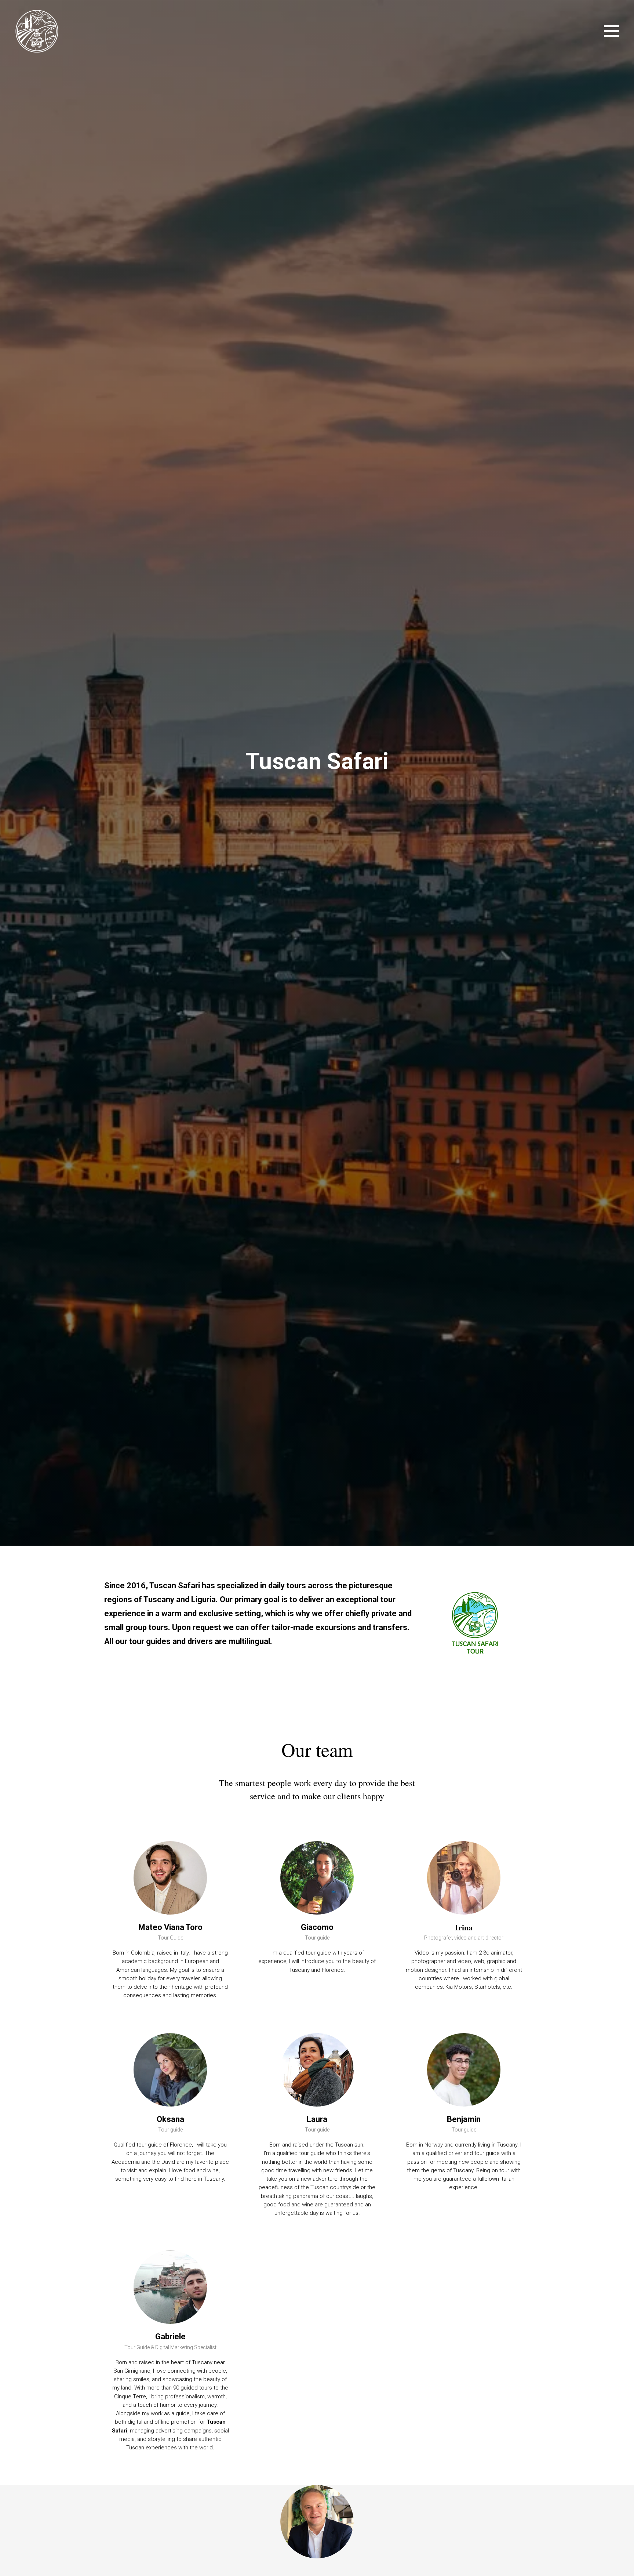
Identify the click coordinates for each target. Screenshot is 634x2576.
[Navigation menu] (612, 31)
